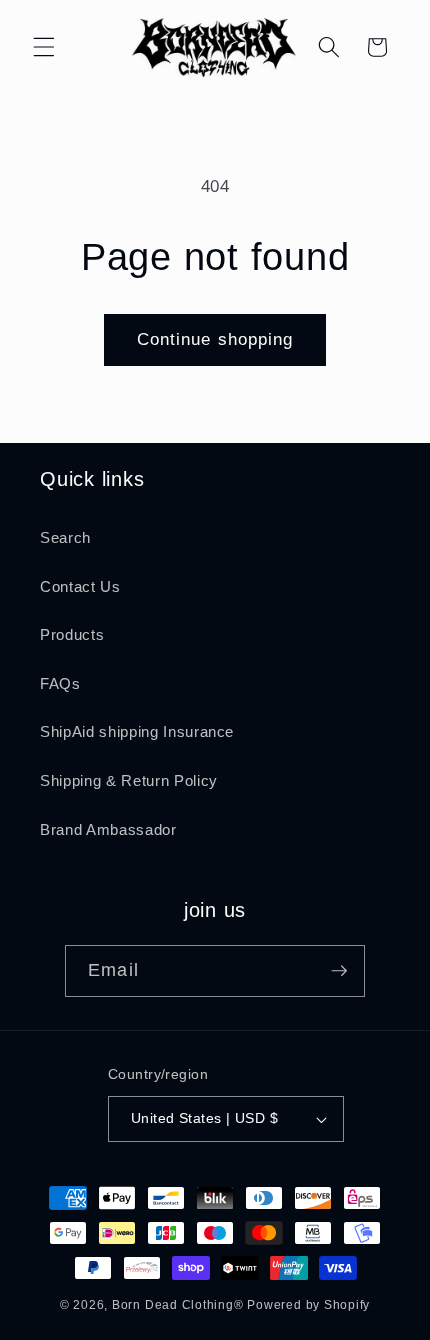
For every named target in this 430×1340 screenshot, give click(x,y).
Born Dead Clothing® (178, 1305)
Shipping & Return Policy (129, 780)
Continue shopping (215, 339)
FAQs (60, 683)
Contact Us (80, 586)
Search (65, 537)
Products (72, 634)
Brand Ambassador (108, 829)
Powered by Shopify (308, 1305)
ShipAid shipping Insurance (137, 731)
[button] (44, 47)
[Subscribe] (339, 971)
